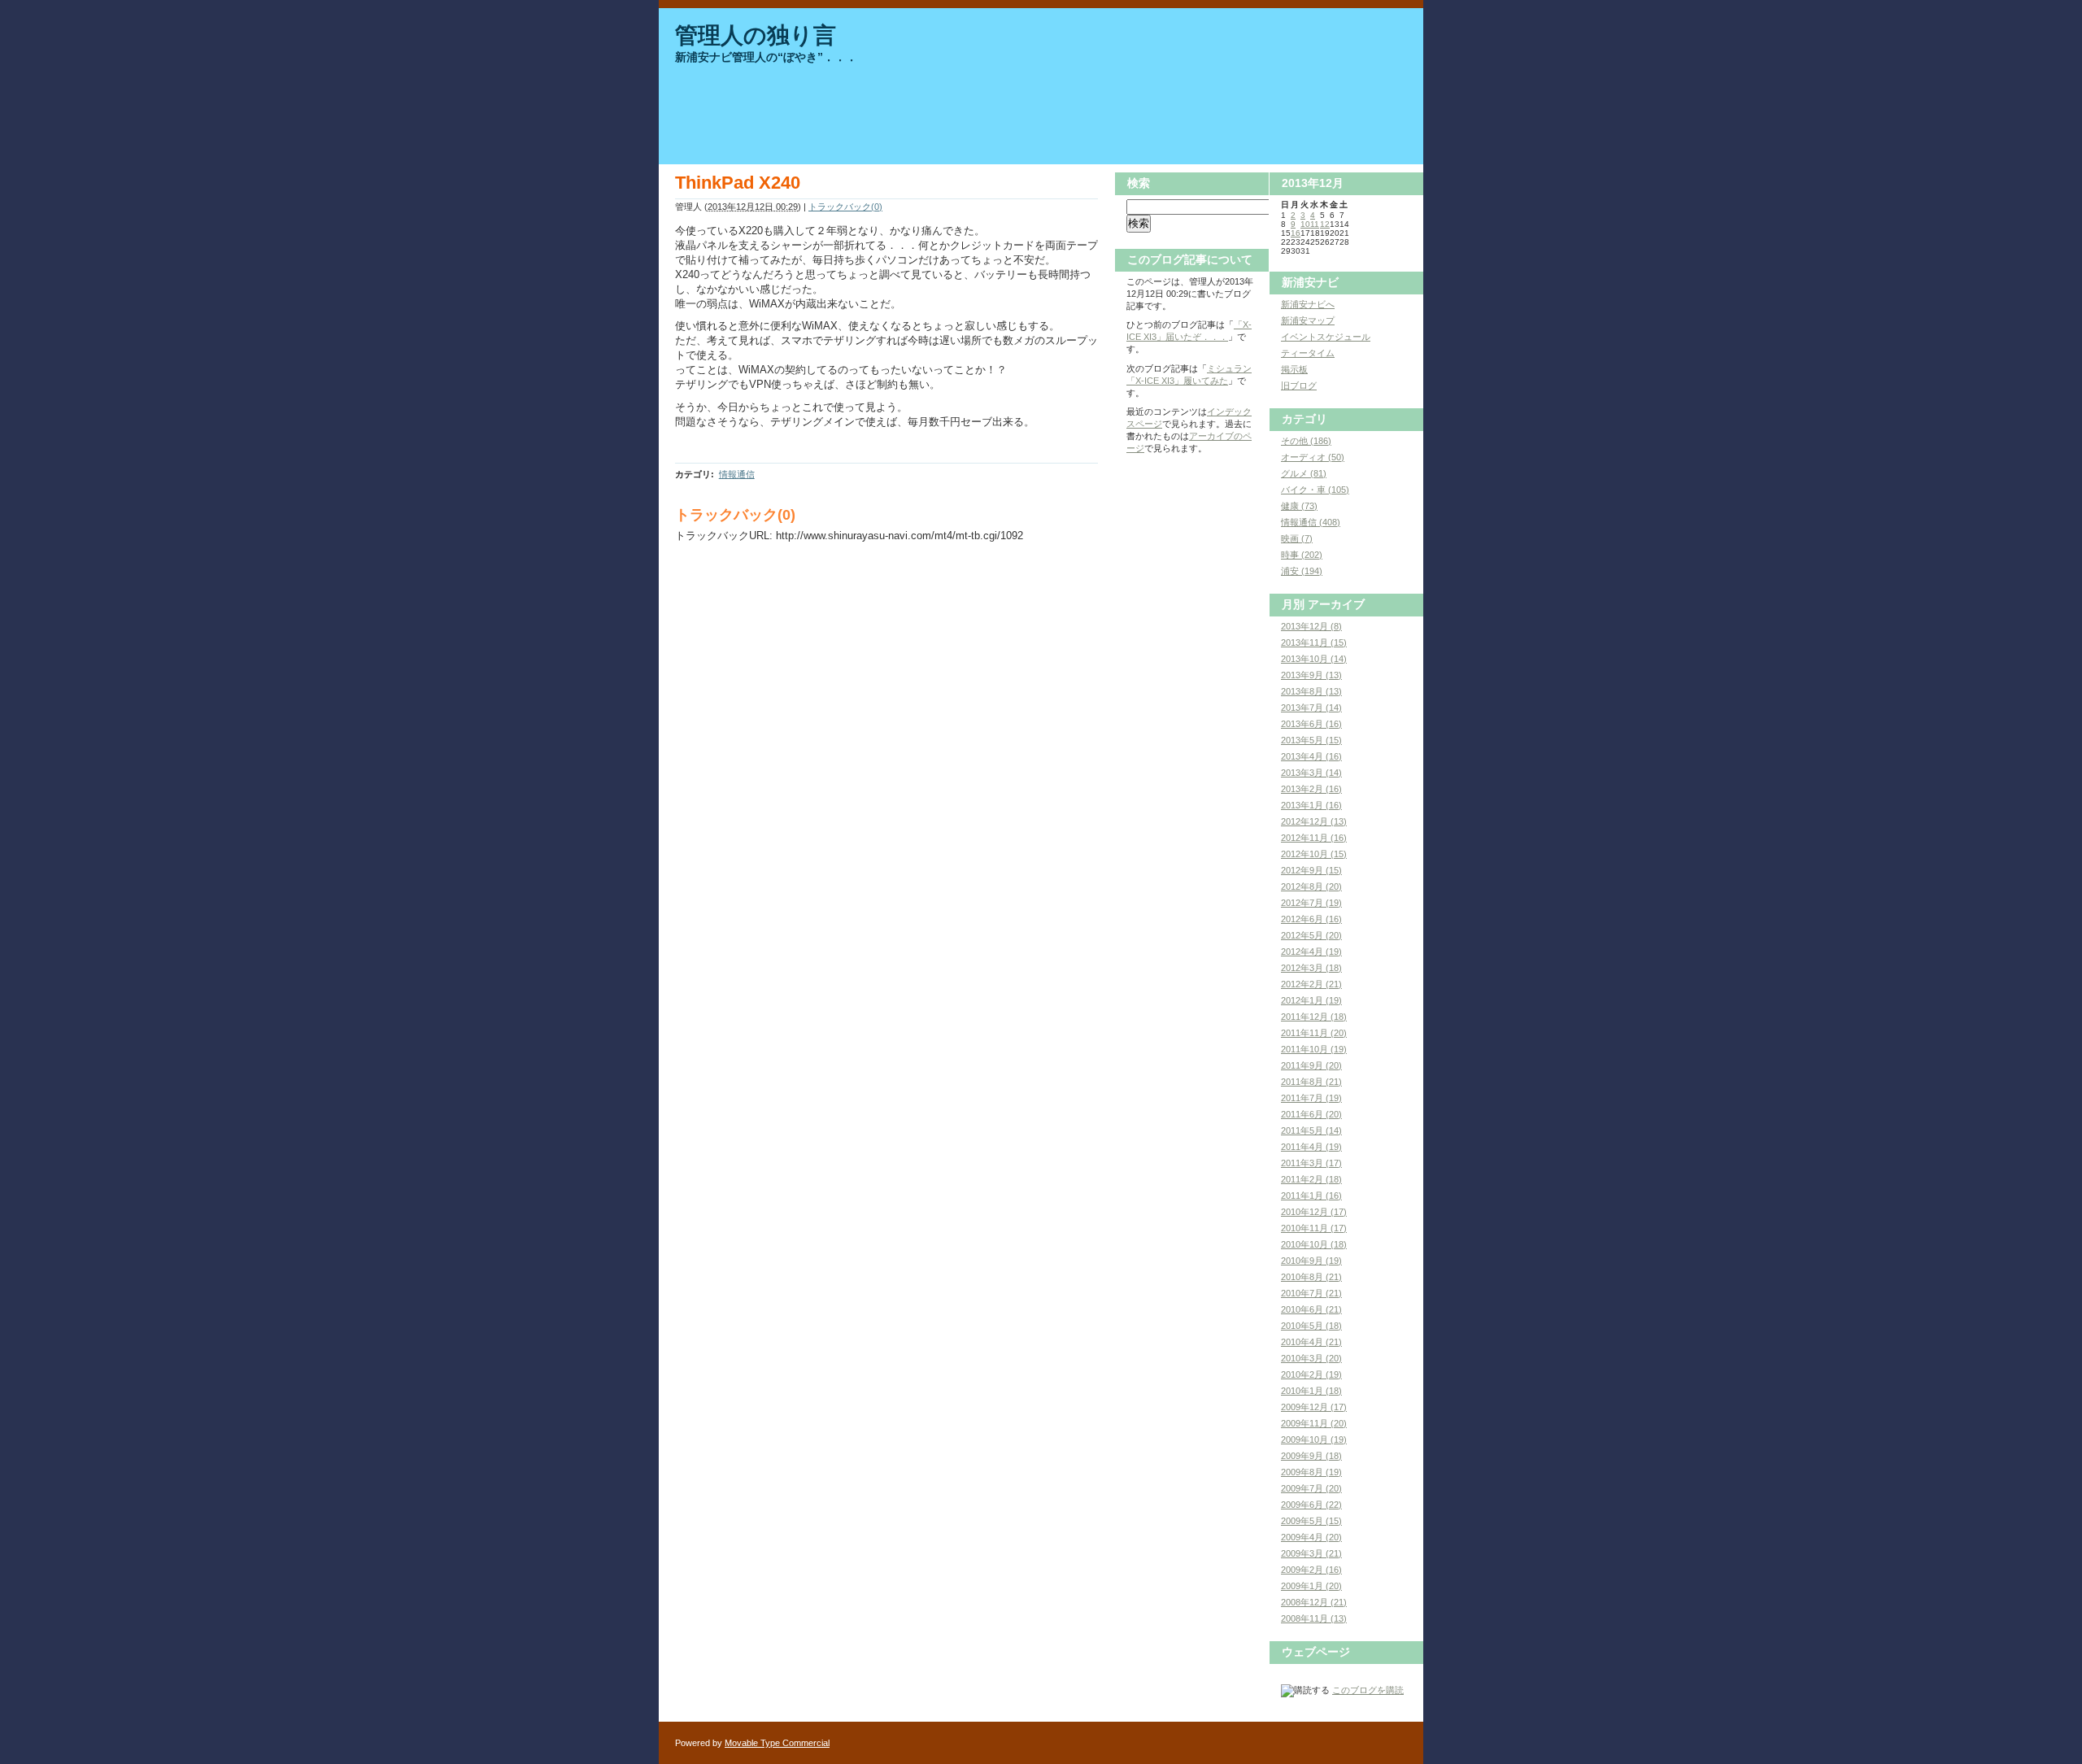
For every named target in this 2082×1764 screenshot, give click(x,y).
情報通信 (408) (1311, 522)
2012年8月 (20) (1311, 886)
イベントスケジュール (1326, 337)
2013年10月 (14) (1314, 659)
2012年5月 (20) (1311, 935)
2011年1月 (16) (1311, 1196)
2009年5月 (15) (1311, 1521)
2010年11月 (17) (1314, 1228)
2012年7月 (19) (1311, 903)
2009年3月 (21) (1311, 1553)
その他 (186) (1306, 441)
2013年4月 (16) (1311, 756)
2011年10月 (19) (1314, 1049)
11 (1315, 224)
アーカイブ (1336, 604)
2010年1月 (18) (1311, 1391)
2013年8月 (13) (1311, 691)
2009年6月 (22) (1311, 1505)
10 (1305, 224)
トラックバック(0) (845, 207)
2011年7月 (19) (1311, 1098)
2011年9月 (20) (1311, 1065)
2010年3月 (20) (1311, 1358)
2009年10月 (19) (1314, 1440)
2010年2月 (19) (1311, 1374)
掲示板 (1294, 369)
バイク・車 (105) (1315, 490)
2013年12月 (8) (1311, 626)
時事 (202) (1302, 555)
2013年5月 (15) (1311, 740)
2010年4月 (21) (1311, 1342)
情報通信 (737, 474)
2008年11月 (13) (1314, 1618)
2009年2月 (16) (1311, 1570)
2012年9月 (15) (1311, 870)
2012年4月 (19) (1311, 952)
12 (1325, 224)
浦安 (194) (1302, 571)
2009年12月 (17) (1314, 1407)
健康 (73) (1299, 506)
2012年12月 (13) (1314, 821)
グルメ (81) (1304, 473)
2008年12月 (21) (1314, 1602)
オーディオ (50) (1313, 457)
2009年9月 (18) (1311, 1456)
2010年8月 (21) (1311, 1277)
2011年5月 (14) (1311, 1130)
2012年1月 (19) (1311, 1000)
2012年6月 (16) (1311, 919)
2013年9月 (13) (1311, 675)
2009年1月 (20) (1311, 1586)
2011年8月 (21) (1311, 1082)
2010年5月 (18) (1311, 1326)
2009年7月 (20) (1311, 1488)
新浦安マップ (1308, 320)
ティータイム (1308, 353)
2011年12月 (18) (1314, 1017)
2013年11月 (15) (1314, 642)
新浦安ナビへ (1308, 304)
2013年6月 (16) (1311, 724)
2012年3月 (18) (1311, 968)
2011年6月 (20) (1311, 1114)
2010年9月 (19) (1311, 1261)
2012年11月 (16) (1314, 838)
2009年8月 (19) (1311, 1472)
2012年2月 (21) (1311, 984)
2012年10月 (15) (1314, 854)
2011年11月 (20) (1314, 1033)
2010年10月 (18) (1314, 1244)
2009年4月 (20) (1311, 1537)
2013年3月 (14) (1311, 773)
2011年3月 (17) (1311, 1163)
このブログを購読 (1368, 1690)
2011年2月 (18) (1311, 1179)
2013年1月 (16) (1311, 805)
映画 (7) (1297, 538)
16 (1296, 233)
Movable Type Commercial (777, 1743)
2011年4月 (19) (1311, 1147)
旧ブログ (1299, 385)
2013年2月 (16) (1311, 789)
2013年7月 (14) (1311, 708)
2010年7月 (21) (1311, 1293)
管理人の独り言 (756, 35)
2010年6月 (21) (1311, 1309)
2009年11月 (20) (1314, 1423)
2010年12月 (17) (1314, 1212)
